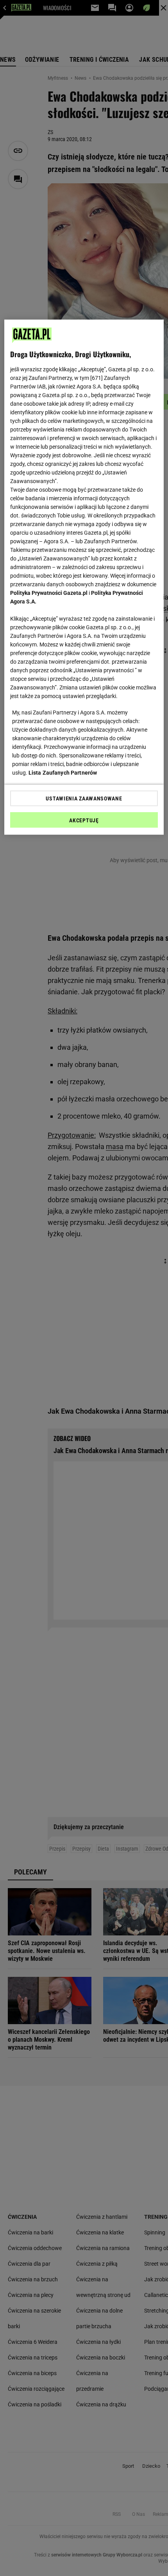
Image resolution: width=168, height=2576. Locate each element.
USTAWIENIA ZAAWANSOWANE (84, 798)
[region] (84, 577)
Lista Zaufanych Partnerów (63, 772)
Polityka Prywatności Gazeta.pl (49, 593)
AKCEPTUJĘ (84, 820)
